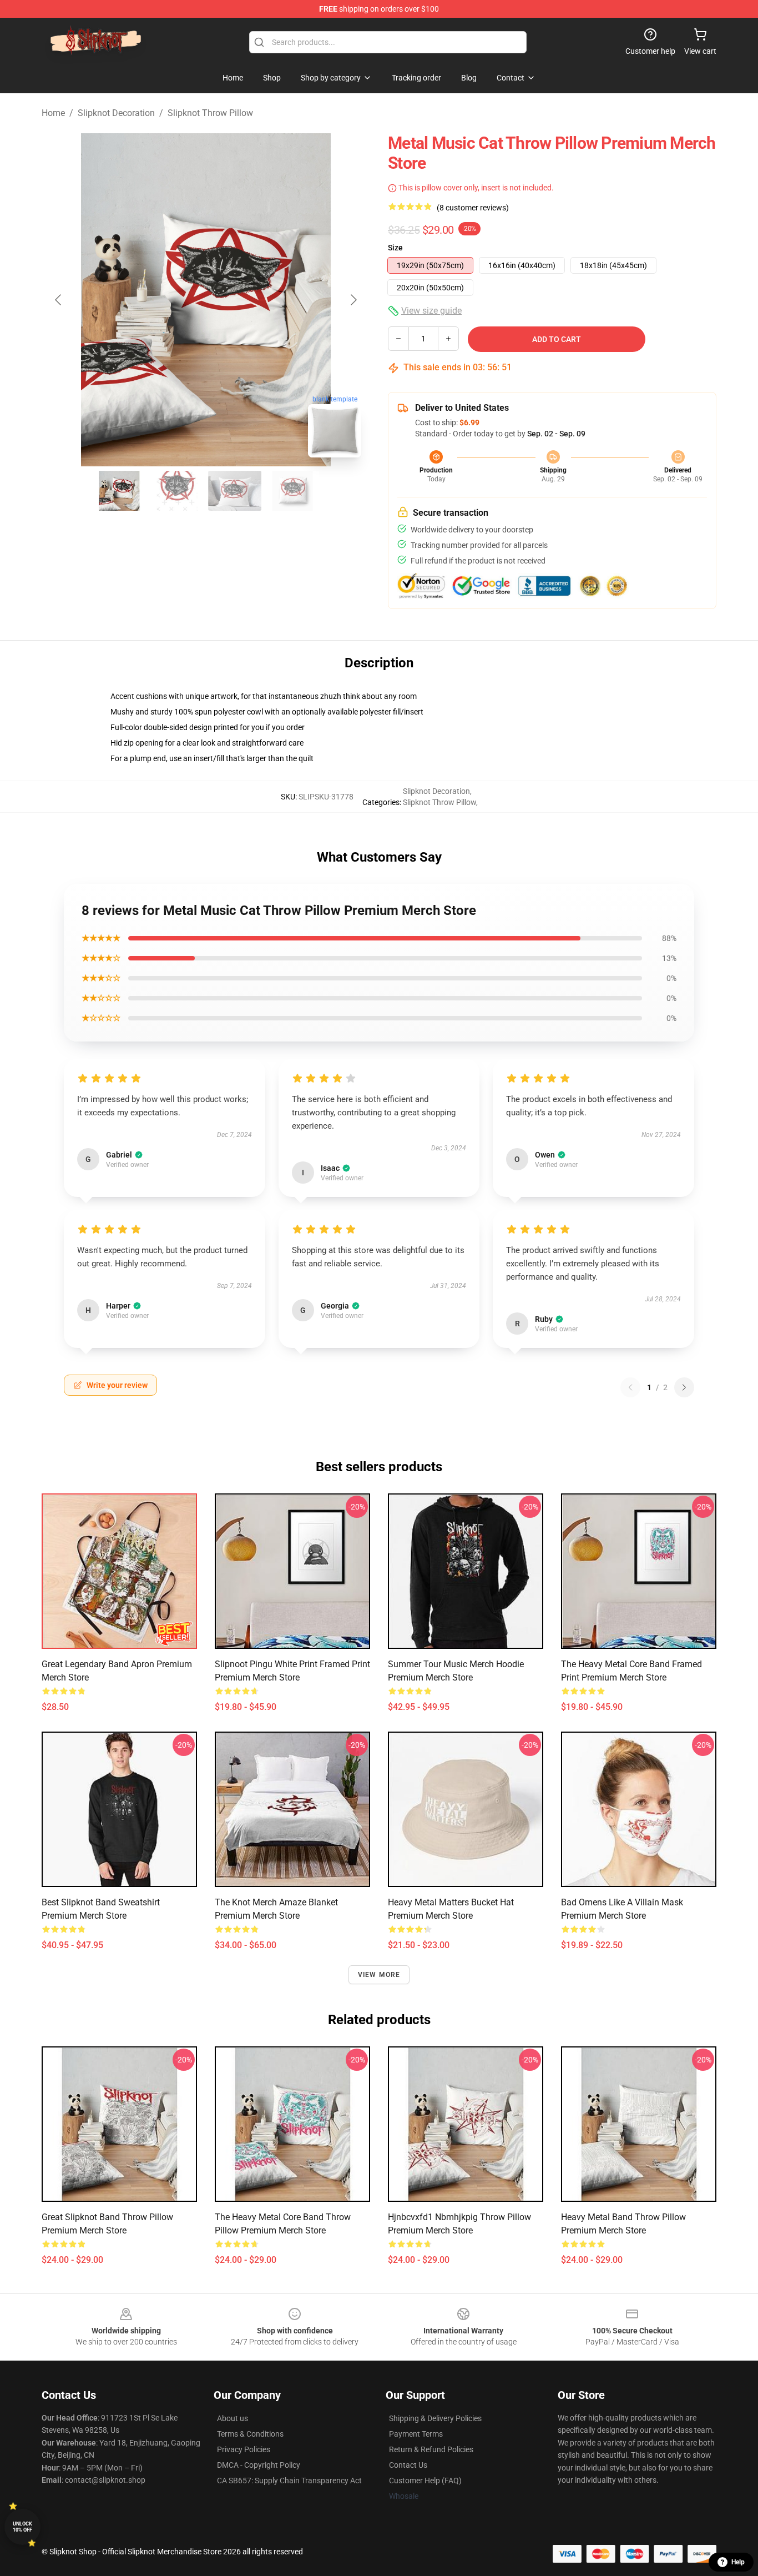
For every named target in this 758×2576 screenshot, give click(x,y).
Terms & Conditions (250, 2434)
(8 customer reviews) (473, 208)
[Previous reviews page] (630, 1387)
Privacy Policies (244, 2449)
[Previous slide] (59, 300)
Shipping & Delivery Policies (435, 2418)
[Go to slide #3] (235, 491)
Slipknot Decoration (116, 113)
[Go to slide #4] (292, 491)
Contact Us (408, 2465)
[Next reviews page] (684, 1387)
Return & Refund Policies (431, 2449)
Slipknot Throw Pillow (210, 113)
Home (53, 113)
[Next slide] (353, 300)
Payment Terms (416, 2434)
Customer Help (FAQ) (425, 2481)
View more (379, 1975)
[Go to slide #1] (119, 491)
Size (395, 248)
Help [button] (738, 2562)
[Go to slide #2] (177, 491)
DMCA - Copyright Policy (259, 2465)
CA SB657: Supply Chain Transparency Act (289, 2481)
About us (233, 2418)
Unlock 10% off (22, 2527)
